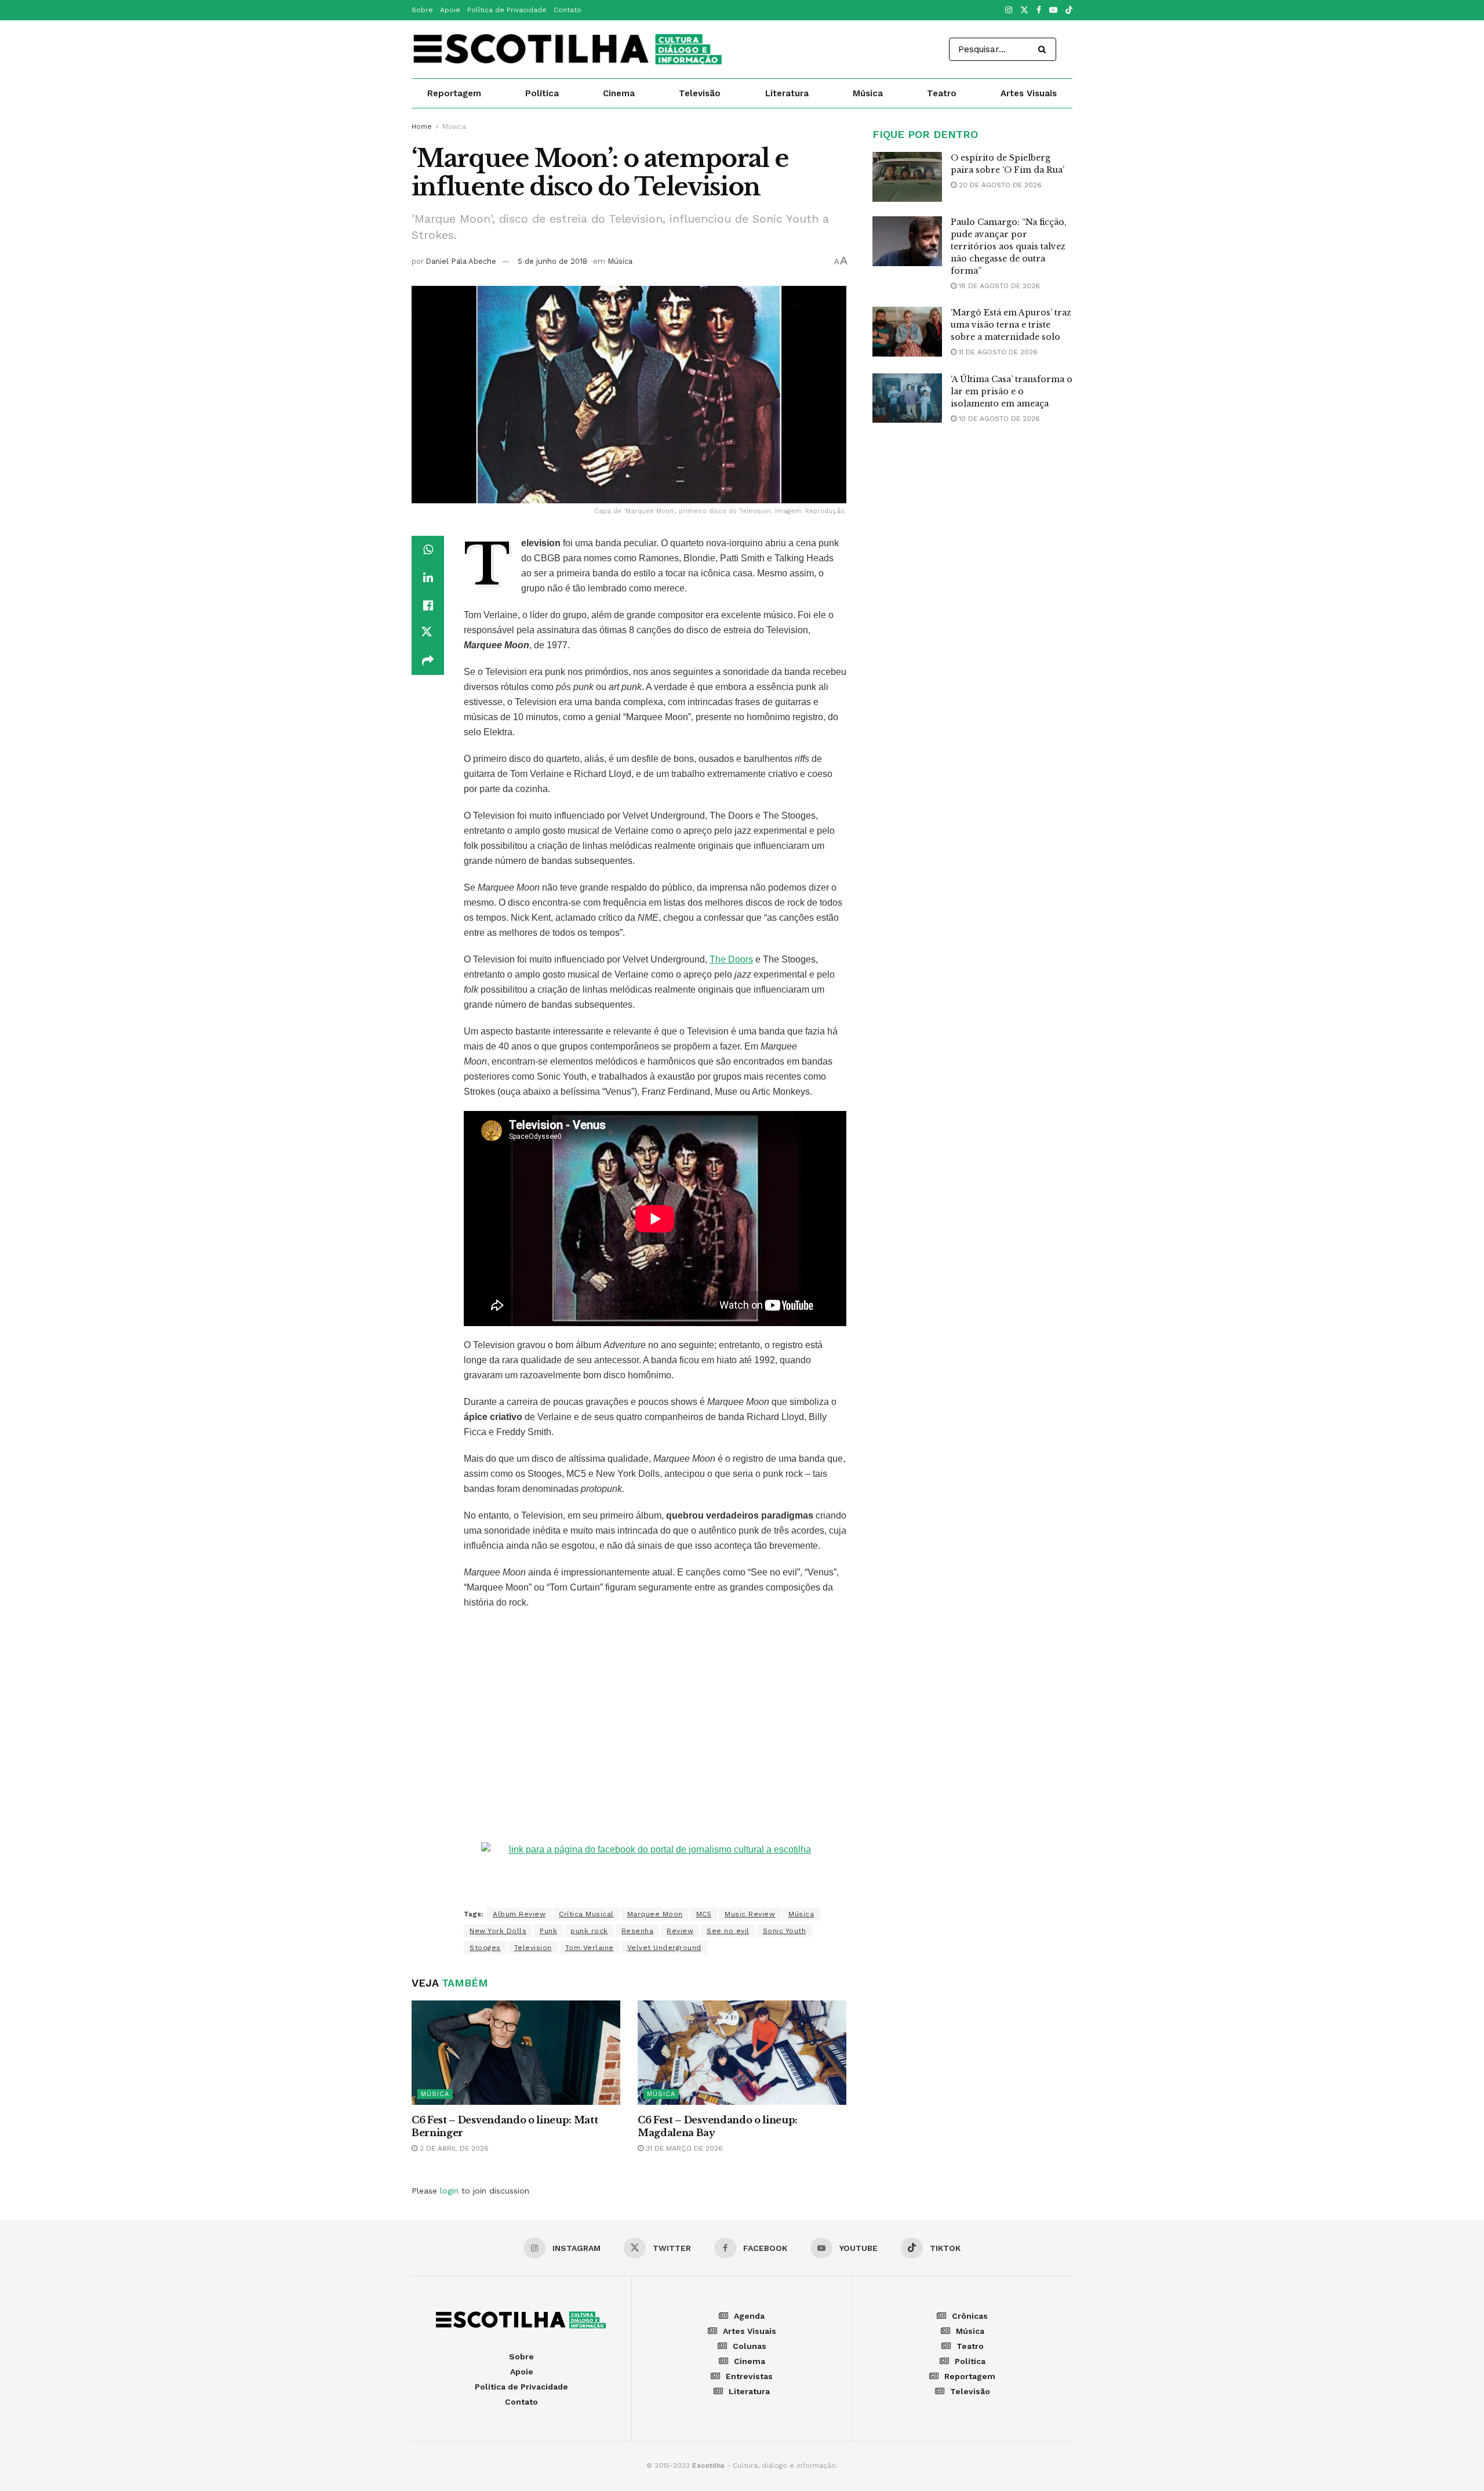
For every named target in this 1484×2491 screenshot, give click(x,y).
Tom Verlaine (590, 1948)
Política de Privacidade (507, 10)
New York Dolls (498, 1931)
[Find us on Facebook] (1039, 10)
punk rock (589, 1931)
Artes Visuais (1029, 93)
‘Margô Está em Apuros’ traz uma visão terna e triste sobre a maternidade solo (1011, 325)
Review (680, 1931)
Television (533, 1948)
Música (868, 93)
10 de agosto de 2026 (998, 419)
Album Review (519, 1914)
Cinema (619, 93)
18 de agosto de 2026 (998, 286)
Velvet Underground (664, 1948)
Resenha (638, 1931)
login (449, 2191)
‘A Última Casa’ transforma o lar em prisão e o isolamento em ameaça (1012, 391)
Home (422, 126)
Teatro (942, 93)
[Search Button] (1044, 49)
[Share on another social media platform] (428, 661)
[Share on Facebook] (428, 605)
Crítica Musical (586, 1914)
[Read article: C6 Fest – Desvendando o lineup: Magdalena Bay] (742, 2053)
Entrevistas (749, 2376)
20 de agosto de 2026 (999, 185)
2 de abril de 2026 (453, 2148)
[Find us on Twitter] (1024, 10)
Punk (548, 1931)
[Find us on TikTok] (1069, 11)
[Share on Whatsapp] (428, 550)
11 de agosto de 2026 (997, 352)
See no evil (728, 1931)
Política (542, 93)
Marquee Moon (655, 1914)
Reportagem (454, 93)
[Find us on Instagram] (1009, 10)
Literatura (787, 93)
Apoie (450, 10)
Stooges (485, 1948)
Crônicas (970, 2316)
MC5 (704, 1914)
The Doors (731, 959)
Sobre (422, 10)
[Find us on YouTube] (1053, 10)
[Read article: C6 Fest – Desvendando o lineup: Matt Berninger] (516, 2053)
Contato (568, 10)
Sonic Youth (785, 1931)
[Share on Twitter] (428, 633)
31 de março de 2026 (683, 2148)
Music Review (750, 1914)
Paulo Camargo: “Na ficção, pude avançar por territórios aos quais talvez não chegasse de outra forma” (1009, 246)
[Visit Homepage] (569, 49)
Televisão (700, 93)
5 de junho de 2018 (552, 261)
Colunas (750, 2346)
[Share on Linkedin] (428, 578)
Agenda (749, 2316)
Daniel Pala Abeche (461, 261)
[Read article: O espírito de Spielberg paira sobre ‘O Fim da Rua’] (907, 177)
